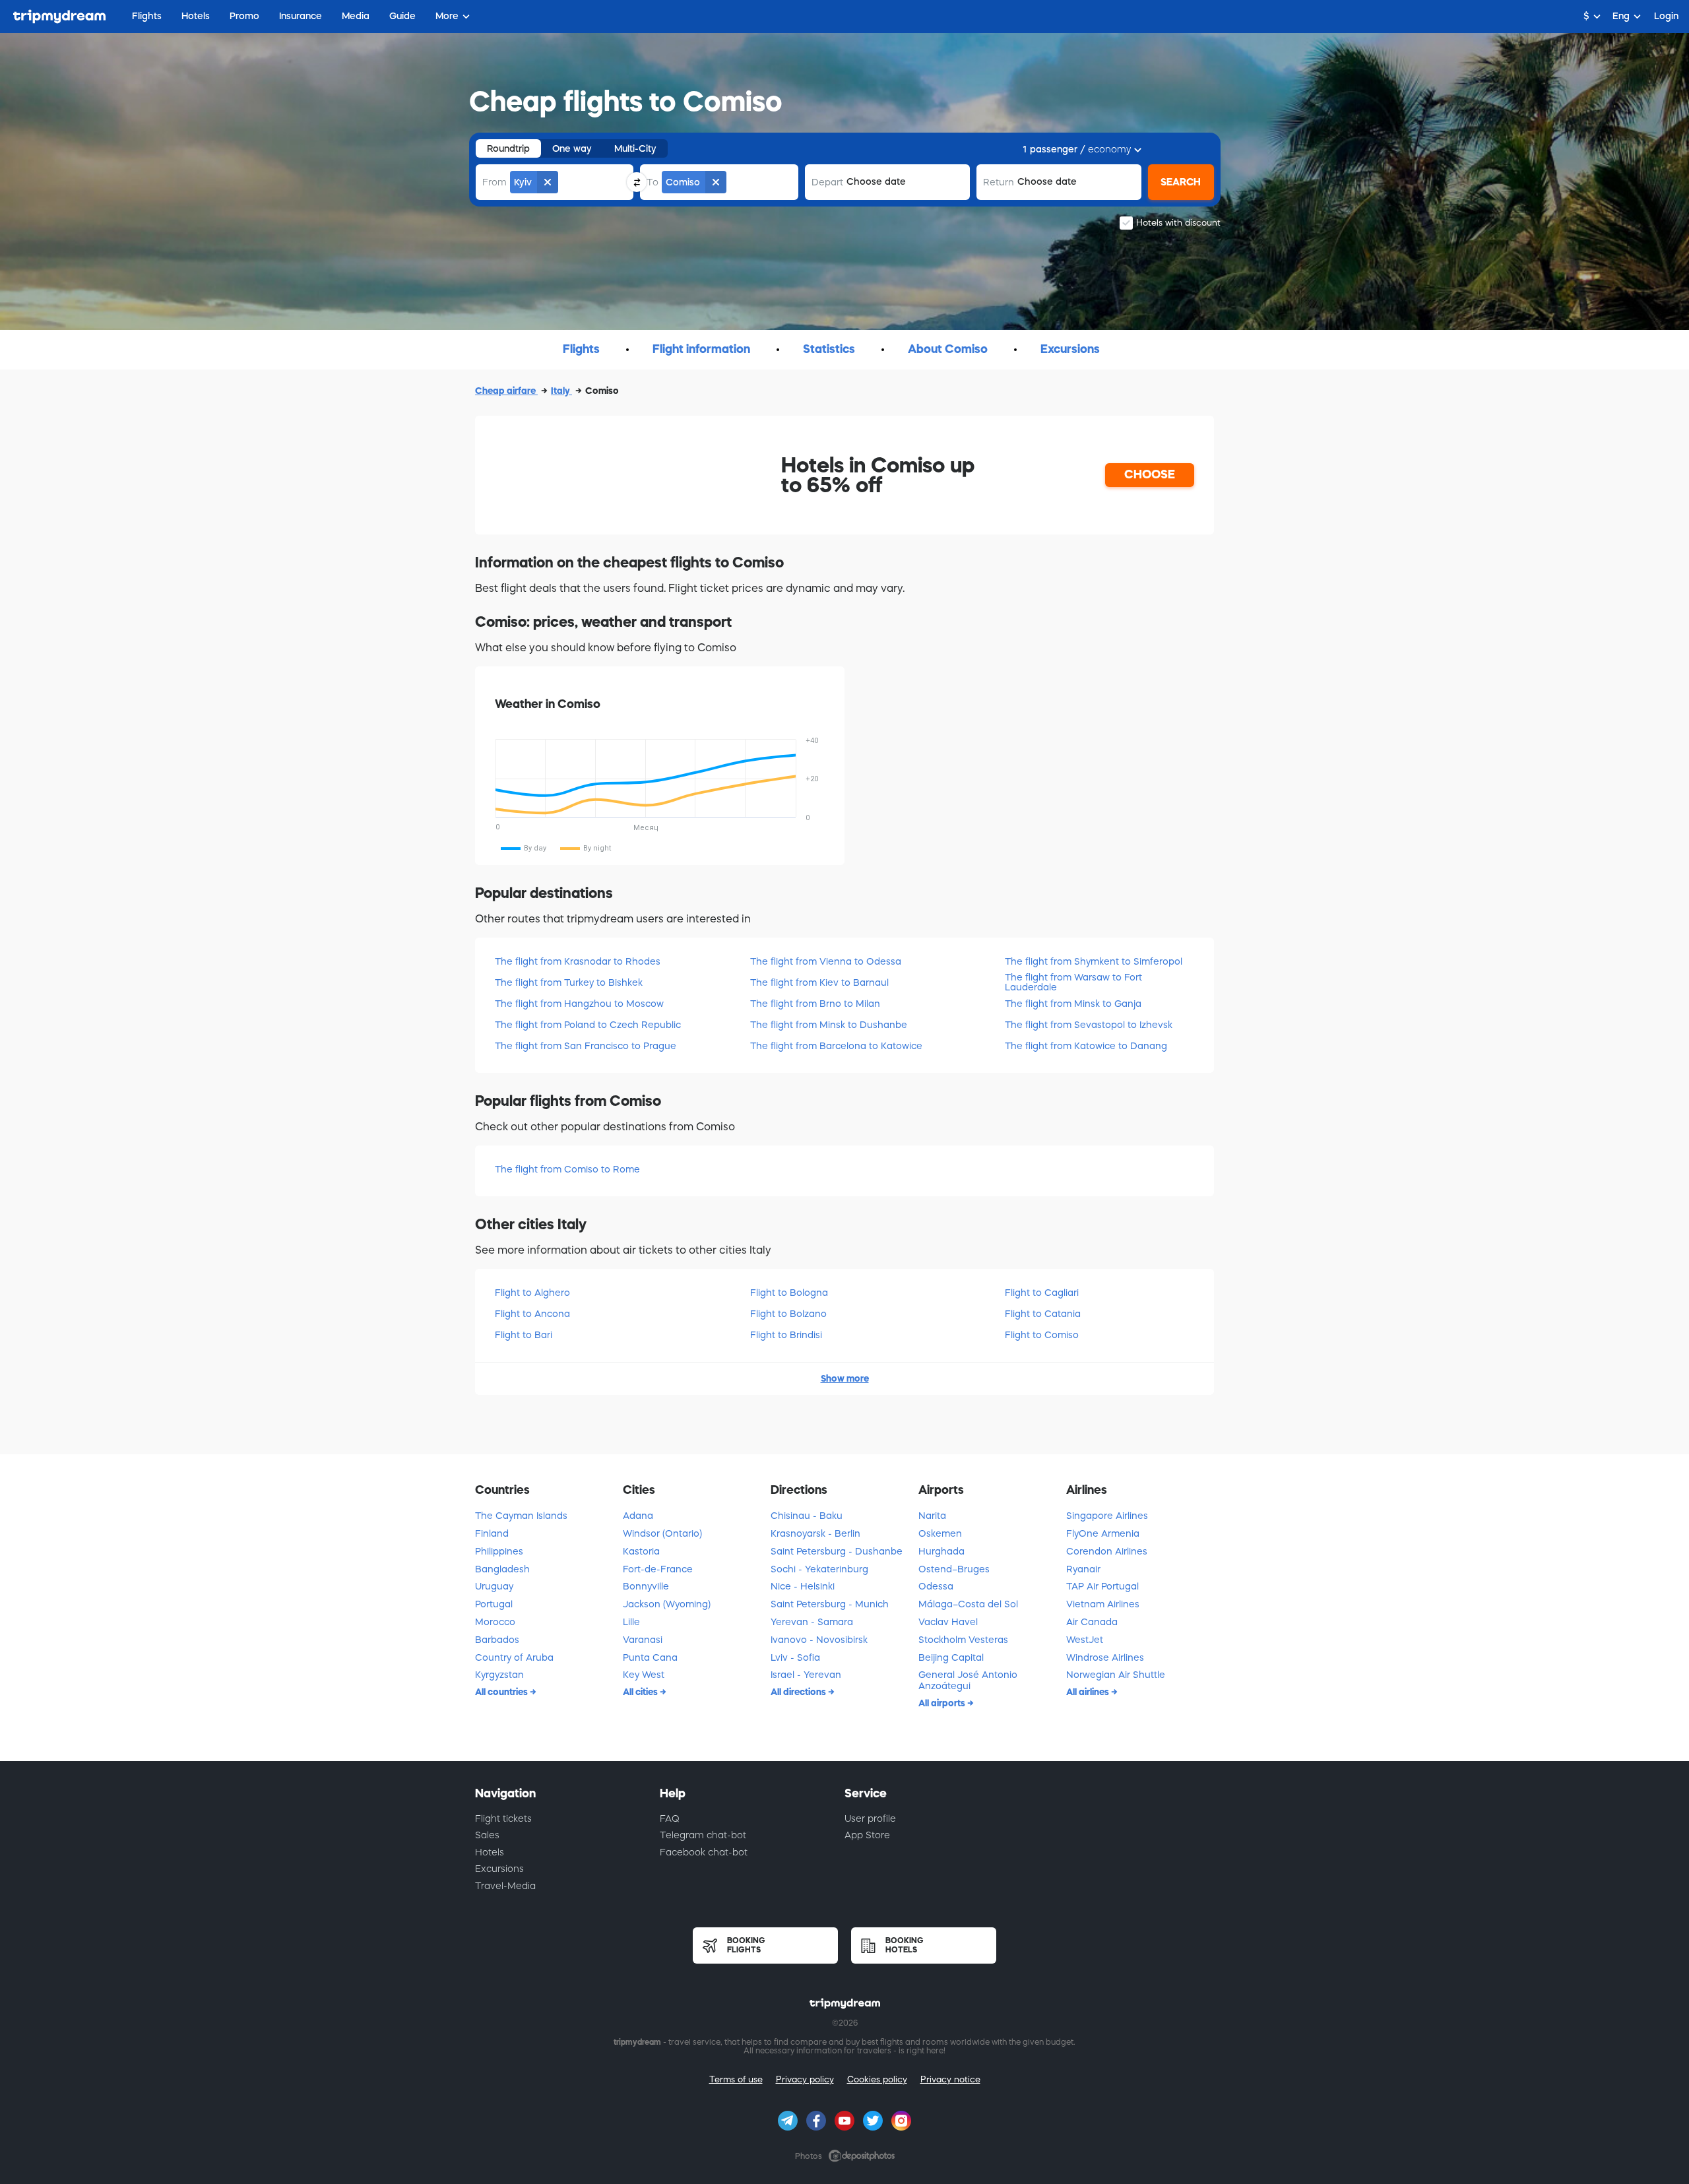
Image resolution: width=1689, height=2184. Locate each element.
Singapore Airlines (1107, 1516)
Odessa (936, 1586)
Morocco (495, 1622)
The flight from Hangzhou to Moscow (579, 1004)
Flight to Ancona (532, 1314)
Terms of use (736, 2079)
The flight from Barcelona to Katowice (836, 1046)
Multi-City (635, 148)
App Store (867, 1835)
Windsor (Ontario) (662, 1533)
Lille (631, 1622)
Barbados (497, 1640)
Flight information (701, 349)
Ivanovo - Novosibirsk (819, 1640)
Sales (487, 1835)
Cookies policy (877, 2079)
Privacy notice (950, 2079)
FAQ (670, 1818)
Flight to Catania (1043, 1314)
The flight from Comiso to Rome (567, 1169)
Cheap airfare (506, 391)
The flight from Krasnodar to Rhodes (578, 961)
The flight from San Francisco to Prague (586, 1046)
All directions (799, 1692)
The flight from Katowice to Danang (1086, 1046)
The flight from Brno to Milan (815, 1004)
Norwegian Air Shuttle (1116, 1675)
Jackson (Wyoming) (667, 1604)
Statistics (829, 349)
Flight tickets (503, 1818)
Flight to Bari (524, 1335)
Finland (492, 1533)
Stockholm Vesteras (963, 1640)
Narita (932, 1516)
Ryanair (1083, 1569)
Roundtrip (508, 148)
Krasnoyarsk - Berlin (815, 1533)
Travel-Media (505, 1886)
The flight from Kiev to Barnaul (819, 982)
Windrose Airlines (1105, 1657)
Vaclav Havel (948, 1622)
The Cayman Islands (521, 1516)
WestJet (1085, 1640)
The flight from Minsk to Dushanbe (829, 1025)
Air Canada (1092, 1622)
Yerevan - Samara (812, 1622)
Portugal (494, 1604)
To (653, 182)
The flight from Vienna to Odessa (826, 961)
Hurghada (941, 1551)
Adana (638, 1516)
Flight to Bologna (789, 1293)
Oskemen (940, 1533)
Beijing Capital (951, 1657)
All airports (943, 1703)
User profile (870, 1818)
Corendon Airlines (1107, 1551)
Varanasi (643, 1640)
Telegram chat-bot (703, 1835)
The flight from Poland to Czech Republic (588, 1025)
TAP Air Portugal (1102, 1586)
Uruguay (494, 1586)
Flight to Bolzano (788, 1314)
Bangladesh (502, 1569)
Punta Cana (650, 1657)
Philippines (499, 1551)
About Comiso (948, 349)
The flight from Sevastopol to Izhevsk (1089, 1025)
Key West (644, 1675)
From (494, 182)
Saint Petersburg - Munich (830, 1604)
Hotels (490, 1852)
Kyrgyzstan (499, 1675)
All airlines (1089, 1692)
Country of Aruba (514, 1657)
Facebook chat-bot (704, 1852)
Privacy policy (805, 2079)
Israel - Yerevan (806, 1675)
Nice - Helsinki (803, 1586)
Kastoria (641, 1551)
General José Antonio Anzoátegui (968, 1680)
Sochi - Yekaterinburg (819, 1569)
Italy (561, 391)
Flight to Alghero (532, 1293)
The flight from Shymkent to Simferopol (1094, 961)
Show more (845, 1378)
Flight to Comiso (1042, 1335)
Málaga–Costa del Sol (968, 1604)
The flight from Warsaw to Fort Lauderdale (1073, 982)
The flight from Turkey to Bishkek (569, 982)
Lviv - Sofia (795, 1657)
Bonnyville (646, 1586)
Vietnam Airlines (1103, 1604)
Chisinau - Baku (807, 1516)
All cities (641, 1692)
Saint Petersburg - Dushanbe (837, 1551)
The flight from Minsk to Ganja (1073, 1004)
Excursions (1070, 349)
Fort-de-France (658, 1569)
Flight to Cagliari (1042, 1293)
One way (572, 148)
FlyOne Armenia (1103, 1533)
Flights (581, 349)
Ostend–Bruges (954, 1569)
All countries (502, 1692)
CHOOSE (1150, 474)
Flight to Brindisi (786, 1335)
